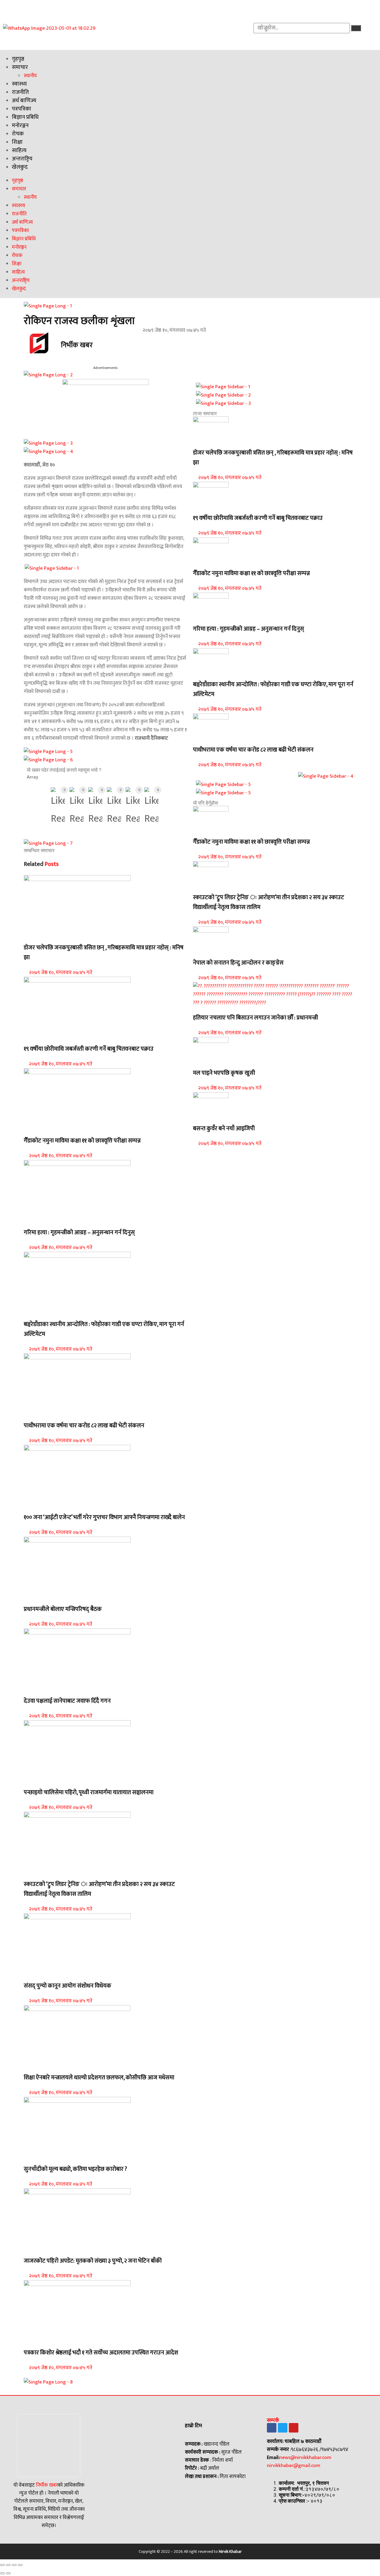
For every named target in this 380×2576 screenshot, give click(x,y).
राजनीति (20, 92)
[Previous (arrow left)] (2, 2573)
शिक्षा (17, 142)
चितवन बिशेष (36, 1126)
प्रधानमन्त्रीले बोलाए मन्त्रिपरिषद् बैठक (63, 1609)
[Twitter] (283, 2428)
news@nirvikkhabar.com (305, 2457)
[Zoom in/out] (20, 2565)
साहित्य (19, 150)
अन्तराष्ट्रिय (22, 159)
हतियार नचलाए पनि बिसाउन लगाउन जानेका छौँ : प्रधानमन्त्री (255, 1018)
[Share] (8, 2565)
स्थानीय (30, 76)
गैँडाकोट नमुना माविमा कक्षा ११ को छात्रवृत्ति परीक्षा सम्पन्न (82, 1141)
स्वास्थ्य (19, 84)
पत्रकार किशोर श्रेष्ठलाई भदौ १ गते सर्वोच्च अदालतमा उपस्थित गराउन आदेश (101, 2353)
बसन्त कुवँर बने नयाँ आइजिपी (224, 1129)
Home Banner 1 (40, 1218)
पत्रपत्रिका (22, 109)
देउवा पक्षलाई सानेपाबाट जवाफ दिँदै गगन (67, 1701)
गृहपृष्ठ (18, 59)
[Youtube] (294, 2428)
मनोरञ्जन (20, 126)
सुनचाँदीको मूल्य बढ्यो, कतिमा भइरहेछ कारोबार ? (75, 2169)
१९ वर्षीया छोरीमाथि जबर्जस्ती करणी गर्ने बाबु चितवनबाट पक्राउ (89, 1049)
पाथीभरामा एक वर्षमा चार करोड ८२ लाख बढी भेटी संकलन (84, 1426)
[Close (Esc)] (2, 2565)
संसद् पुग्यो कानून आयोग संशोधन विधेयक (68, 1986)
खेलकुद (20, 167)
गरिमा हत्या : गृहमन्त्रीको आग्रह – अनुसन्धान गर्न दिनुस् (79, 1233)
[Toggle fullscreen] (14, 2565)
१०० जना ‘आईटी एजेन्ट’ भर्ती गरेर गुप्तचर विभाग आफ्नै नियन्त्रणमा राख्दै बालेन (104, 1517)
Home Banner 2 (40, 933)
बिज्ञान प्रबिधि (25, 117)
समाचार (20, 67)
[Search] (356, 28)
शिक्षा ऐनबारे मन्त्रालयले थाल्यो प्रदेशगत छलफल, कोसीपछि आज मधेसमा (99, 2078)
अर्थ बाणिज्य (24, 101)
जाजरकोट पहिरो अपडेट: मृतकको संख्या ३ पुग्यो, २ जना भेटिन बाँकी (93, 2261)
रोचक (18, 134)
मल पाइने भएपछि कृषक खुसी (224, 1073)
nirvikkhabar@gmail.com (294, 2465)
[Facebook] (272, 2428)
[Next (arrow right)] (8, 2573)
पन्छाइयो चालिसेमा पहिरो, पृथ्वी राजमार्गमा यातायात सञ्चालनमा (89, 1793)
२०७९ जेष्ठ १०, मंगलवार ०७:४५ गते (60, 973)
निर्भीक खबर (46, 2485)
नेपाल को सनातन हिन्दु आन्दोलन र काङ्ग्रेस (238, 963)
